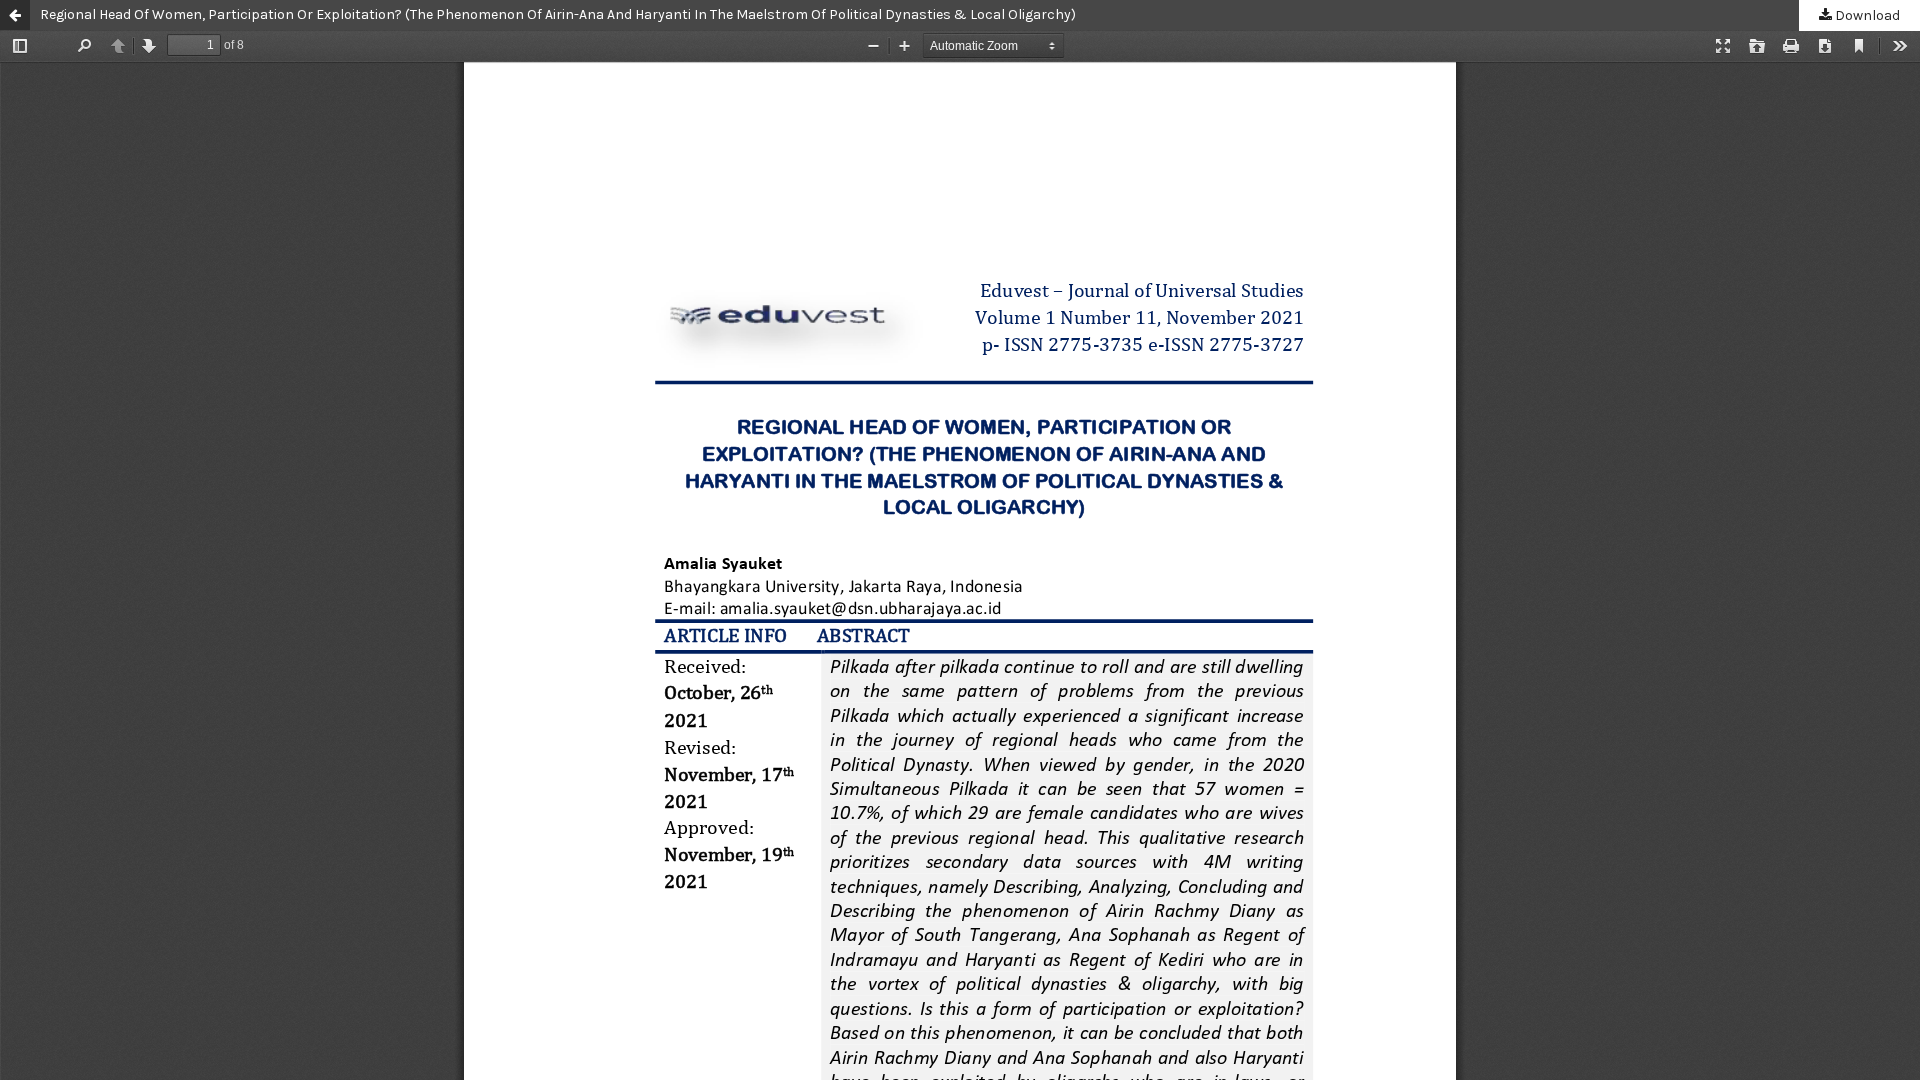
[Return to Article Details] (15, 15)
